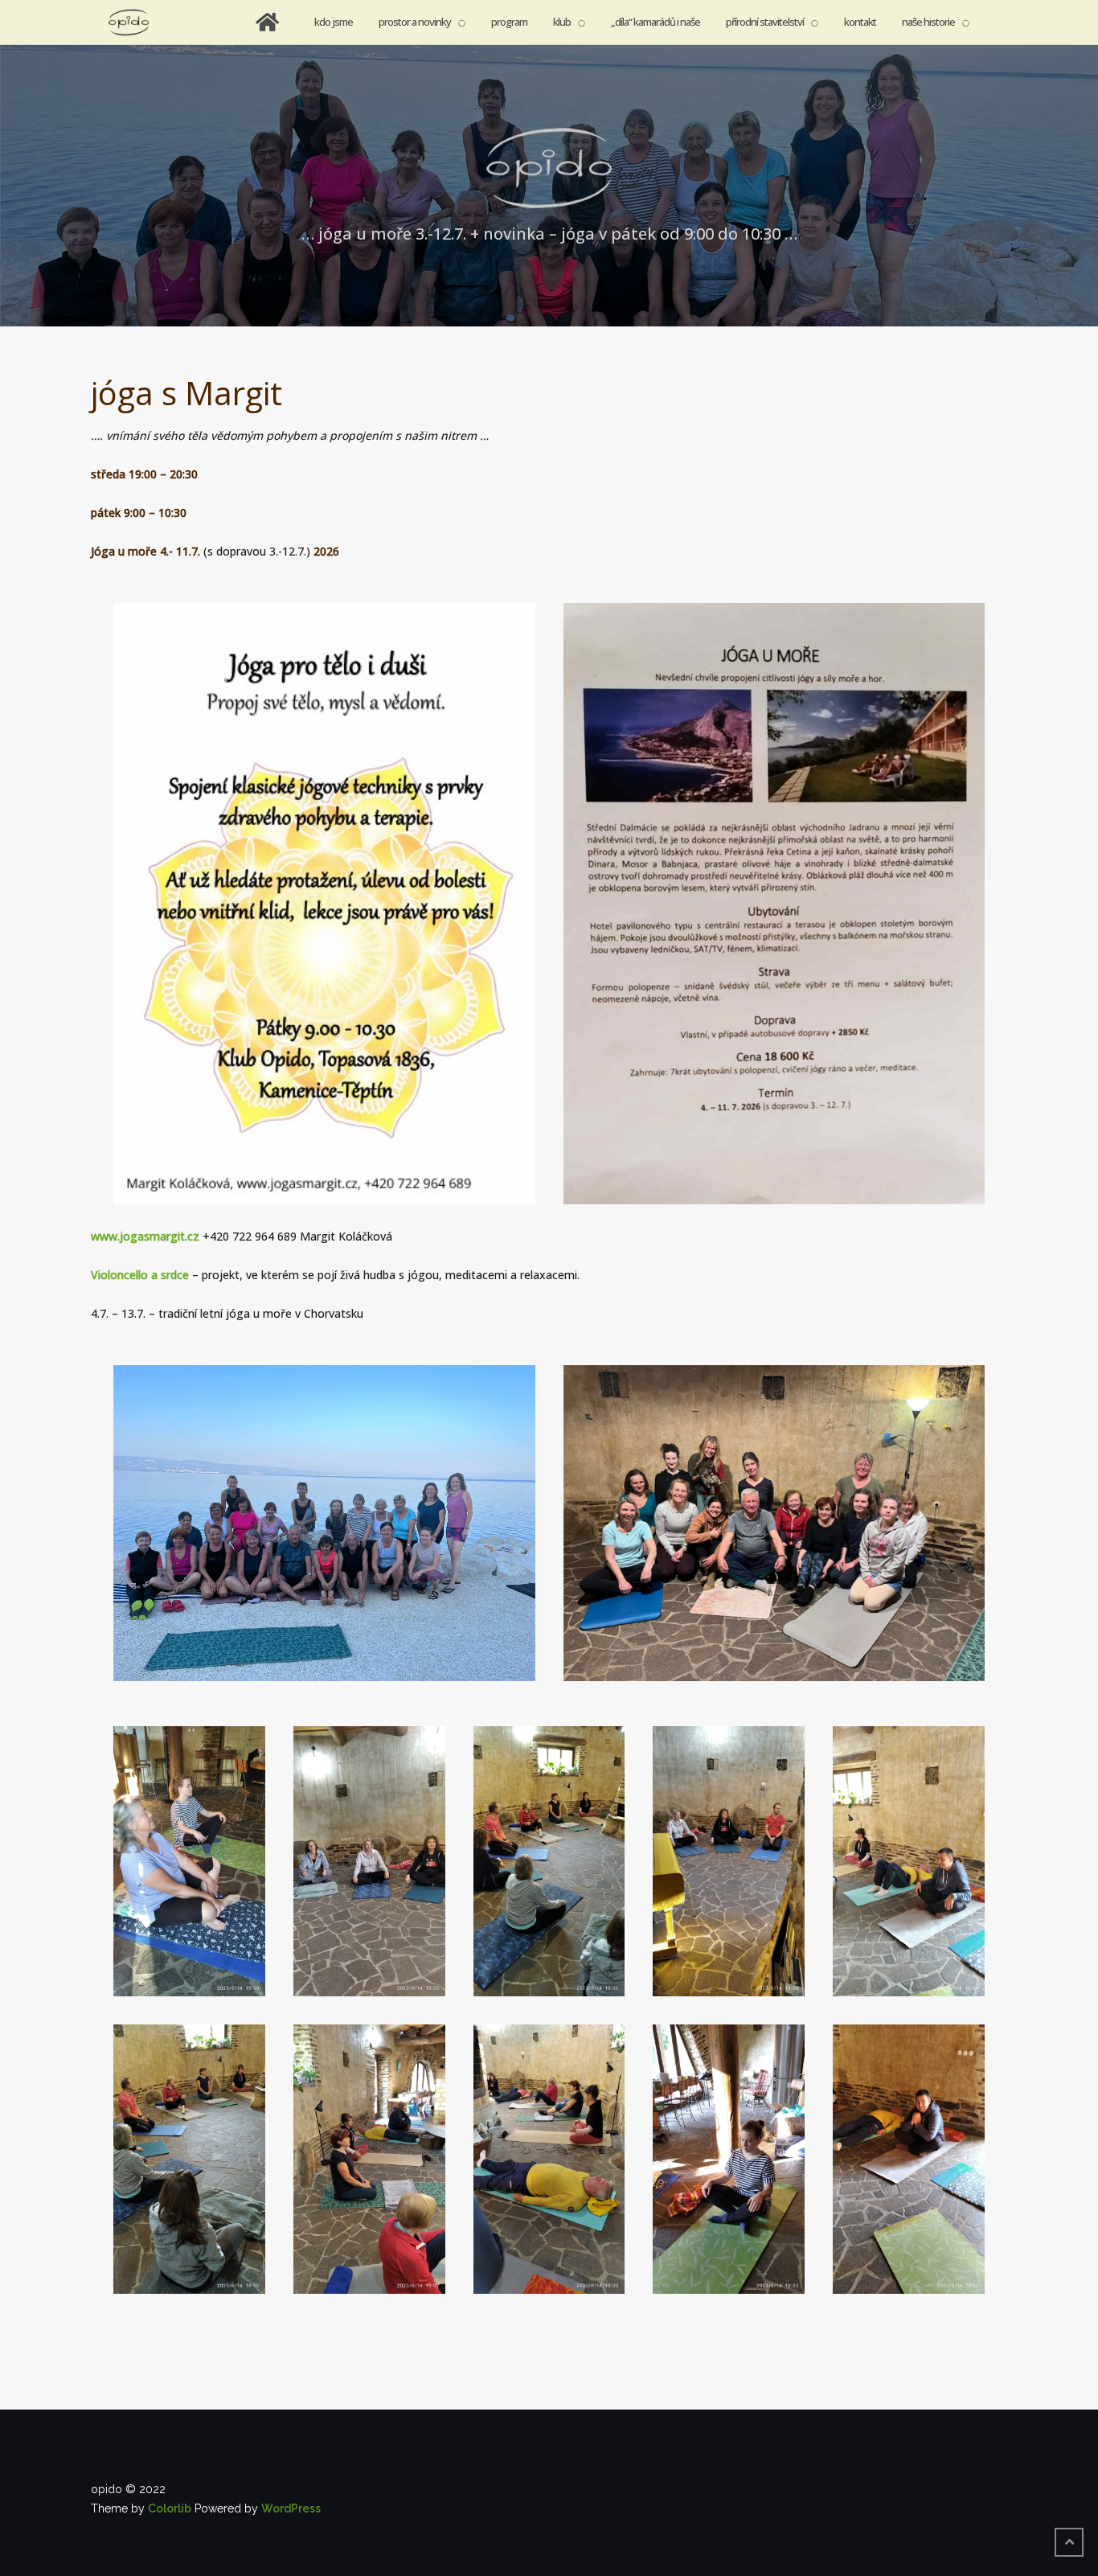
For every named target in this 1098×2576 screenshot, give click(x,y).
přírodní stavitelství (765, 22)
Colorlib (170, 2508)
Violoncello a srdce (140, 1275)
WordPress (291, 2508)
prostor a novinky (415, 22)
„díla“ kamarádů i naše (656, 22)
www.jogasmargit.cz (145, 1236)
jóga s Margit (186, 393)
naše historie (928, 22)
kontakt (860, 22)
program (509, 22)
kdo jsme (334, 22)
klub (562, 22)
